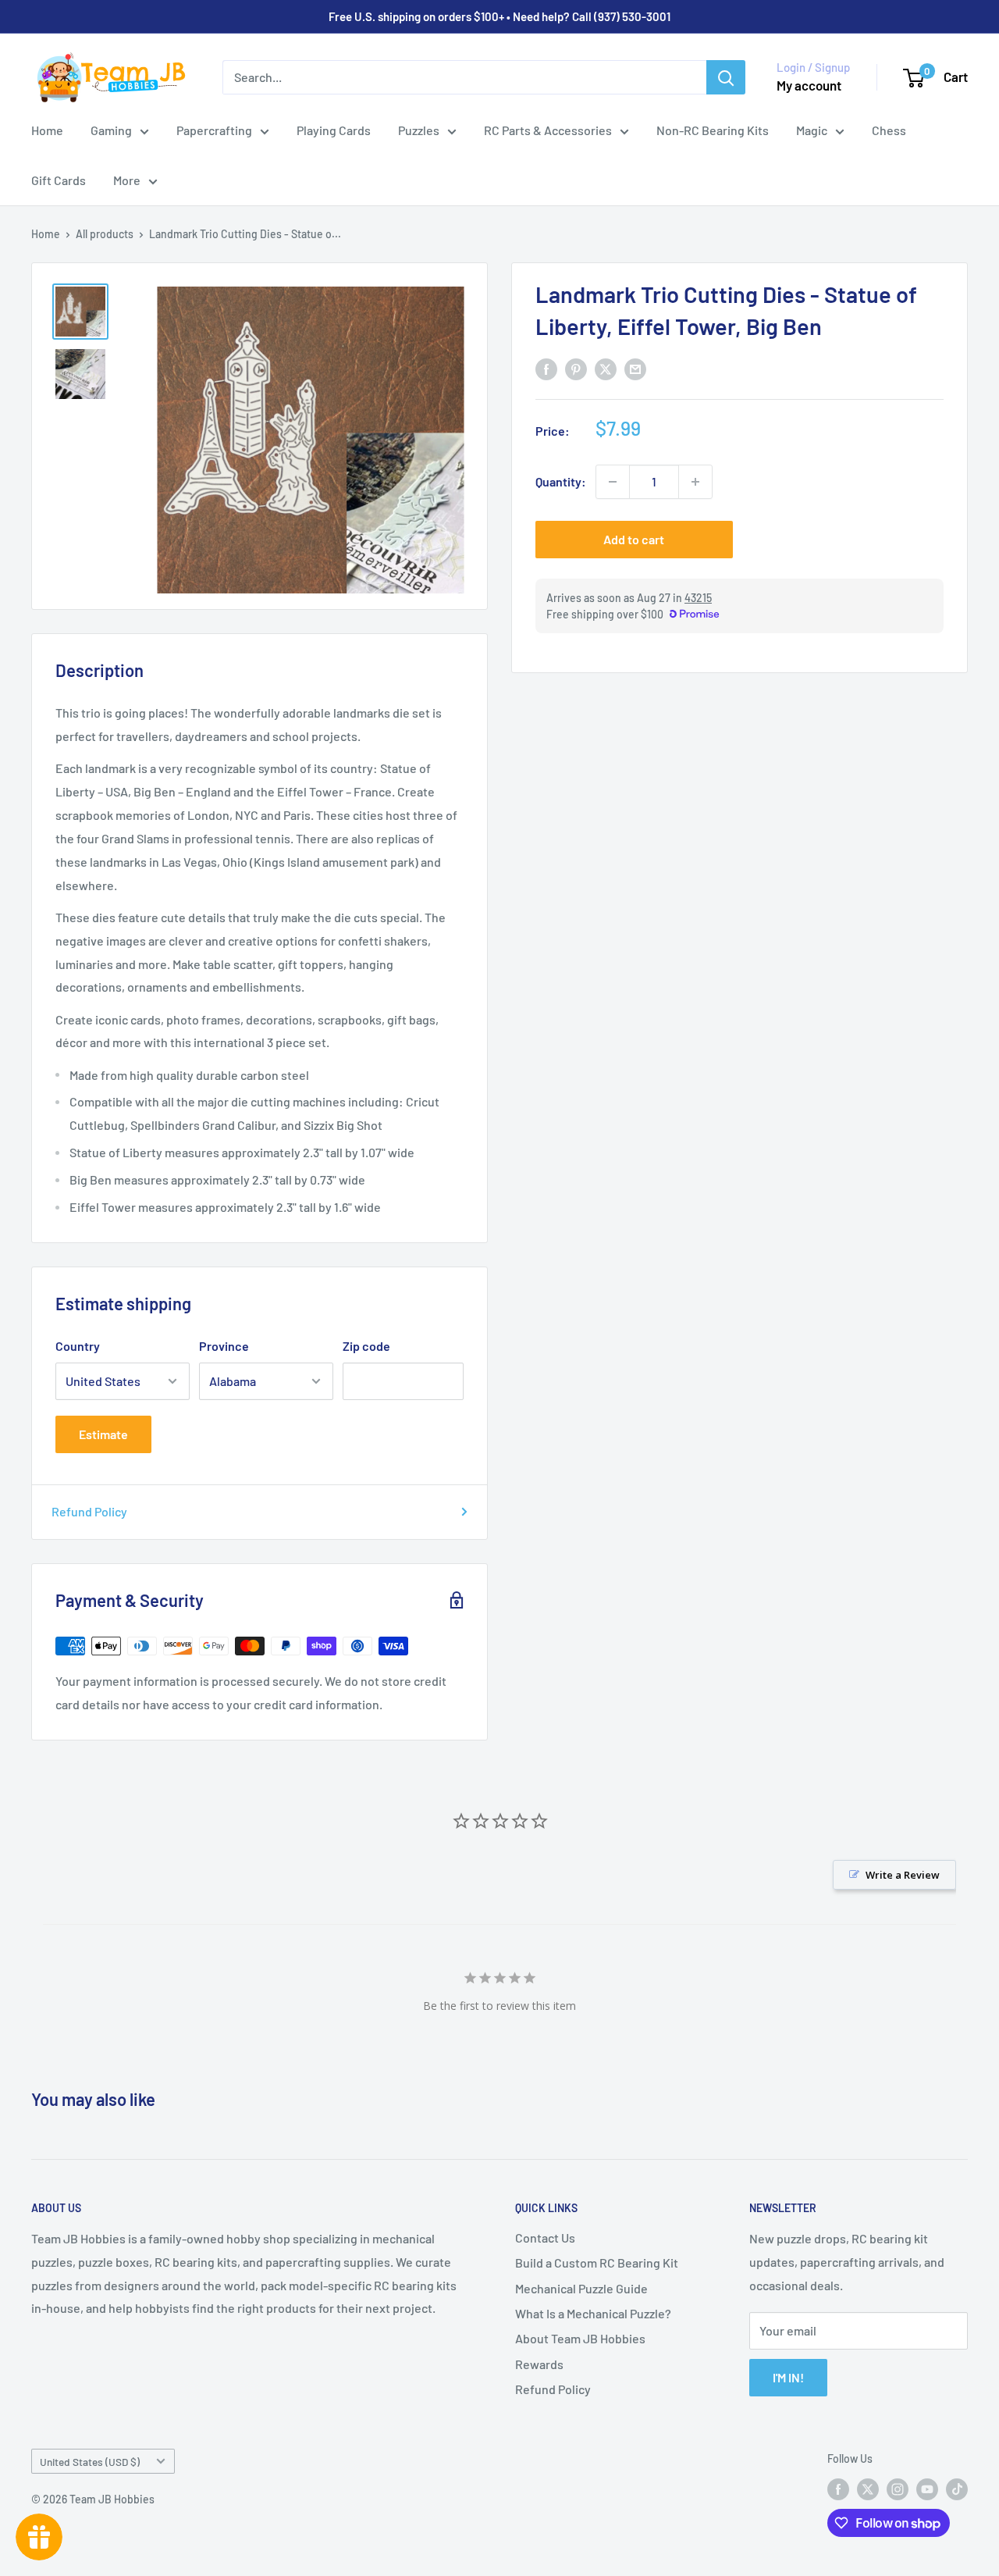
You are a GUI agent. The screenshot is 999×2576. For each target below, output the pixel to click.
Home (47, 130)
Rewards (539, 2364)
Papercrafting (214, 130)
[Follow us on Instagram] (898, 2489)
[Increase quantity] (695, 482)
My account (809, 85)
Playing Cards (334, 130)
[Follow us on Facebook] (838, 2489)
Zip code (366, 1346)
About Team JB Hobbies (580, 2338)
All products (105, 234)
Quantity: (561, 481)
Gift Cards (59, 180)
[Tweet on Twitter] (606, 368)
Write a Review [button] (903, 1875)
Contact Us (545, 2238)
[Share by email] (635, 368)
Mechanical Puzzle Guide (581, 2288)
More (127, 180)
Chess (889, 130)
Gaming (111, 130)
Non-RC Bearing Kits (713, 130)
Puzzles (419, 130)
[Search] (726, 77)
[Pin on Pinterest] (576, 368)
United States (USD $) (90, 2462)
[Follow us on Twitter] (868, 2489)
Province (224, 1346)
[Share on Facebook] (546, 368)
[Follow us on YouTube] (927, 2489)
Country (78, 1346)
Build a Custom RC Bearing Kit (597, 2262)
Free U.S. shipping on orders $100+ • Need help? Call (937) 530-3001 (499, 16)
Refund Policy (89, 1511)
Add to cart (634, 539)
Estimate (103, 1434)
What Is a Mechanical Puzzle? (593, 2313)
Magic (812, 130)
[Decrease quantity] (613, 482)
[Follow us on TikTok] (957, 2489)
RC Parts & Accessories (548, 130)
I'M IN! (788, 2377)
